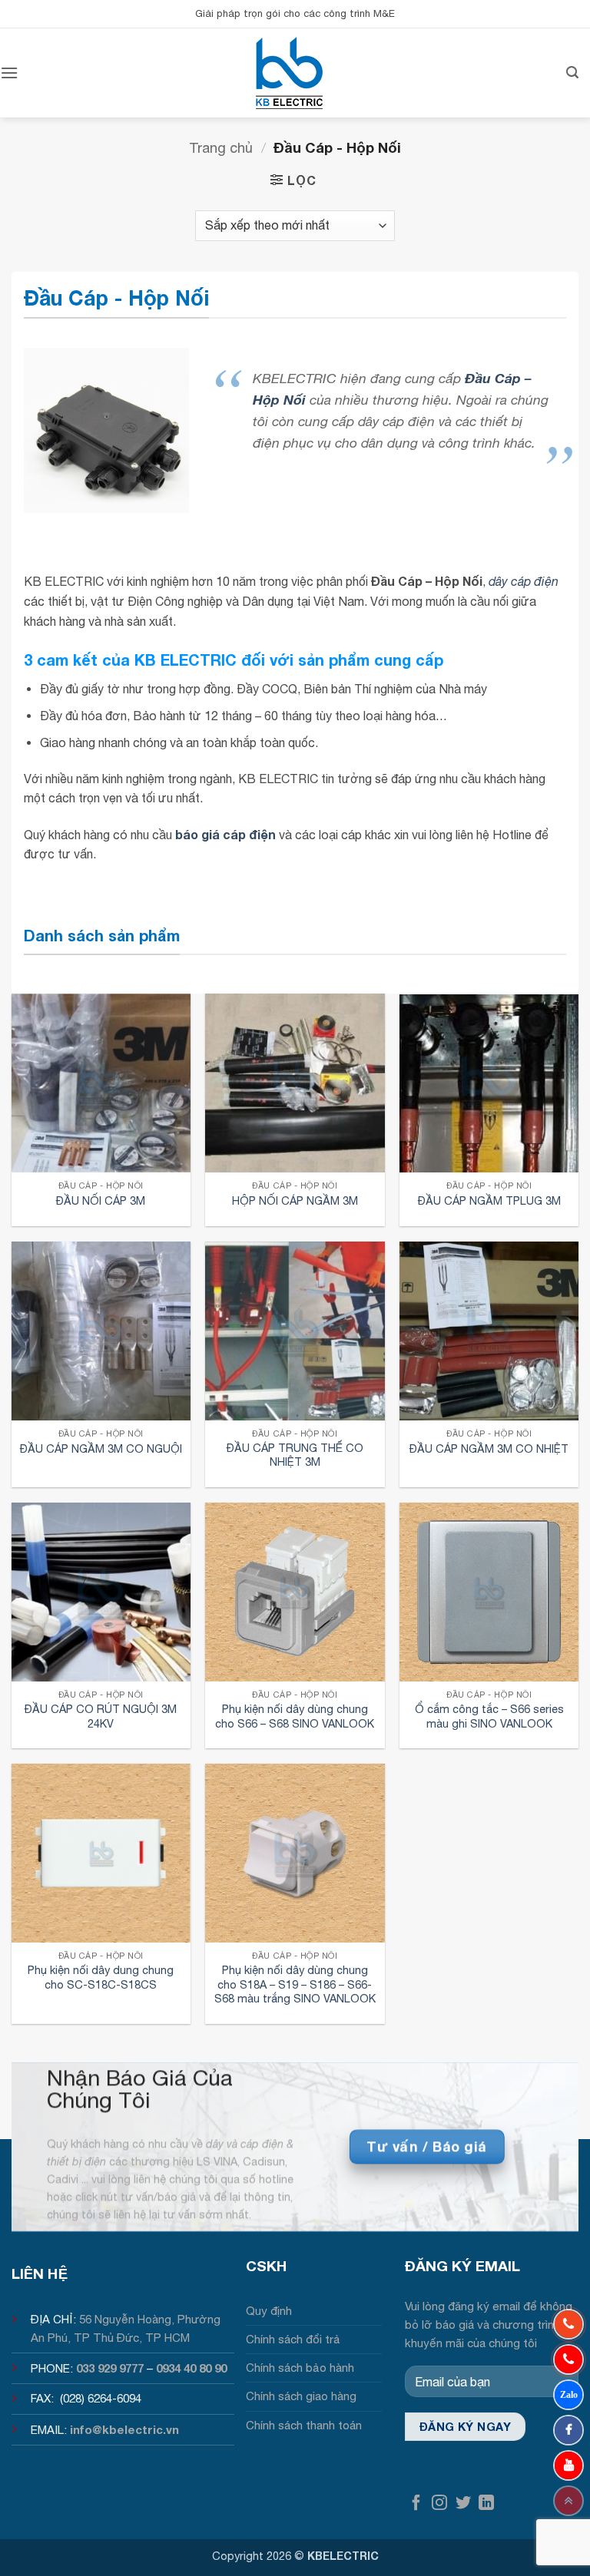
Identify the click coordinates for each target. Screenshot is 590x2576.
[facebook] (568, 2430)
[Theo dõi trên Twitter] (463, 2503)
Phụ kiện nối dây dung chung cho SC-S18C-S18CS (101, 1977)
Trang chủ (221, 147)
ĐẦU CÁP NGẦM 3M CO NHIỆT (489, 1448)
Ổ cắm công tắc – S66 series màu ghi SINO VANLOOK (489, 1716)
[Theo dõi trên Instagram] (439, 2503)
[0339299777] (568, 2359)
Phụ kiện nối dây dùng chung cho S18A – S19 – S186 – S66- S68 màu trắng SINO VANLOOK (295, 1984)
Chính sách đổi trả (293, 2339)
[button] (9, 73)
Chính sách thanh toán (304, 2425)
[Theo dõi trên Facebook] (416, 2503)
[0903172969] (568, 2395)
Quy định (269, 2311)
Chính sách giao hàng (301, 2396)
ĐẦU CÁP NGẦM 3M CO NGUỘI (101, 1448)
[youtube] (568, 2465)
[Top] (568, 2501)
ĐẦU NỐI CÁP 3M (101, 1200)
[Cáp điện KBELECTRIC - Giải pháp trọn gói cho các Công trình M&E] (290, 73)
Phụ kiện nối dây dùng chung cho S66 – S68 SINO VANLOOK (295, 1716)
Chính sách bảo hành (300, 2368)
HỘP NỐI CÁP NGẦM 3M (295, 1200)
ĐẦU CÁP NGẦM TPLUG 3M (489, 1200)
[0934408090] (568, 2324)
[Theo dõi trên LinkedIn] (486, 2503)
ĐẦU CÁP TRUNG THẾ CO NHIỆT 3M (295, 1455)
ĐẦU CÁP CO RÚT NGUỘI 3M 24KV (101, 1716)
